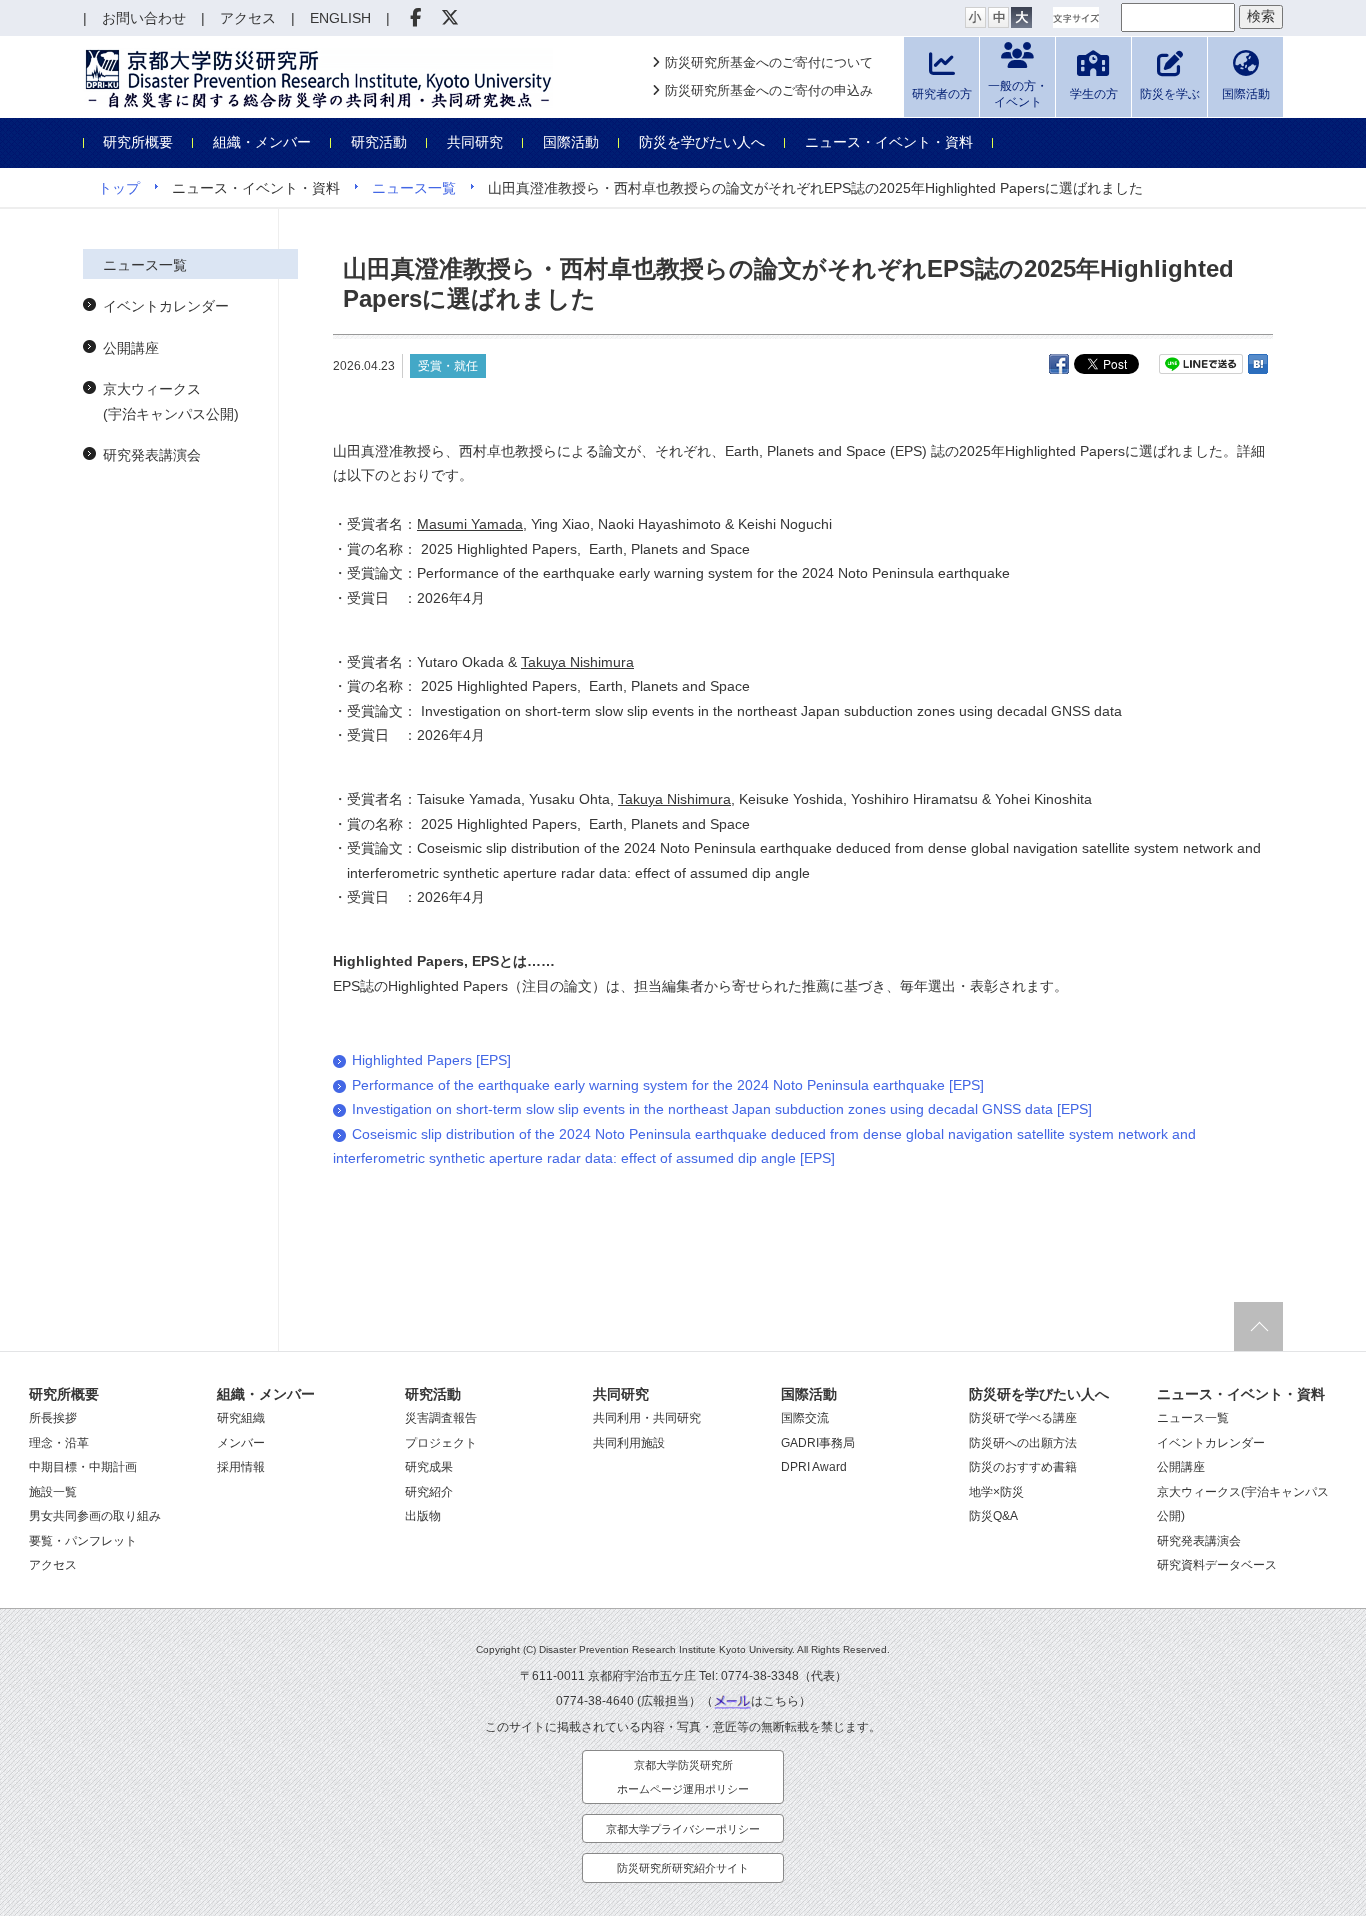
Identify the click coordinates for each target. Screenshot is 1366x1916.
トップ (119, 188)
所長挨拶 (53, 1418)
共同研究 (475, 142)
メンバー (241, 1443)
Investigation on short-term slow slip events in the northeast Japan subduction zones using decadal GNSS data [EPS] (722, 1109)
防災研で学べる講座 (1023, 1418)
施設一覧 (53, 1492)
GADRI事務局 (818, 1443)
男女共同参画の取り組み (95, 1516)
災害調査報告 (441, 1418)
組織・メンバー (262, 142)
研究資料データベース (1217, 1565)
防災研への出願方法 (1023, 1443)
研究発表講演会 (152, 455)
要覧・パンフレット (83, 1541)
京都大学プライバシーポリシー (683, 1829)
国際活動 (571, 142)
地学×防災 (996, 1492)
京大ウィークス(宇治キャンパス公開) (171, 401)
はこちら (775, 1701)
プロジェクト (441, 1443)
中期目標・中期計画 (83, 1467)
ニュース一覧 (414, 188)
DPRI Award (814, 1467)
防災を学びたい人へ (702, 142)
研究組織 (241, 1418)
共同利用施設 (629, 1443)
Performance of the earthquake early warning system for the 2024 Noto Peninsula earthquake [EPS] (668, 1085)
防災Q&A (993, 1516)
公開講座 (131, 348)
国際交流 (805, 1418)
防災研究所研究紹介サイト (683, 1868)
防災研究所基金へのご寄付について (769, 62)
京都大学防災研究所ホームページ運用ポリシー (683, 1777)
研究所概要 (138, 142)
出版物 (423, 1516)
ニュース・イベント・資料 (889, 142)
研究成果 (429, 1467)
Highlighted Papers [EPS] (431, 1060)
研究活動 (379, 142)
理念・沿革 (59, 1443)
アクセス (53, 1565)
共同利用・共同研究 (647, 1418)
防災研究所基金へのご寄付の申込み (769, 90)
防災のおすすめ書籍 (1023, 1467)
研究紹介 (429, 1492)
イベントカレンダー (166, 306)
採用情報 (241, 1467)
